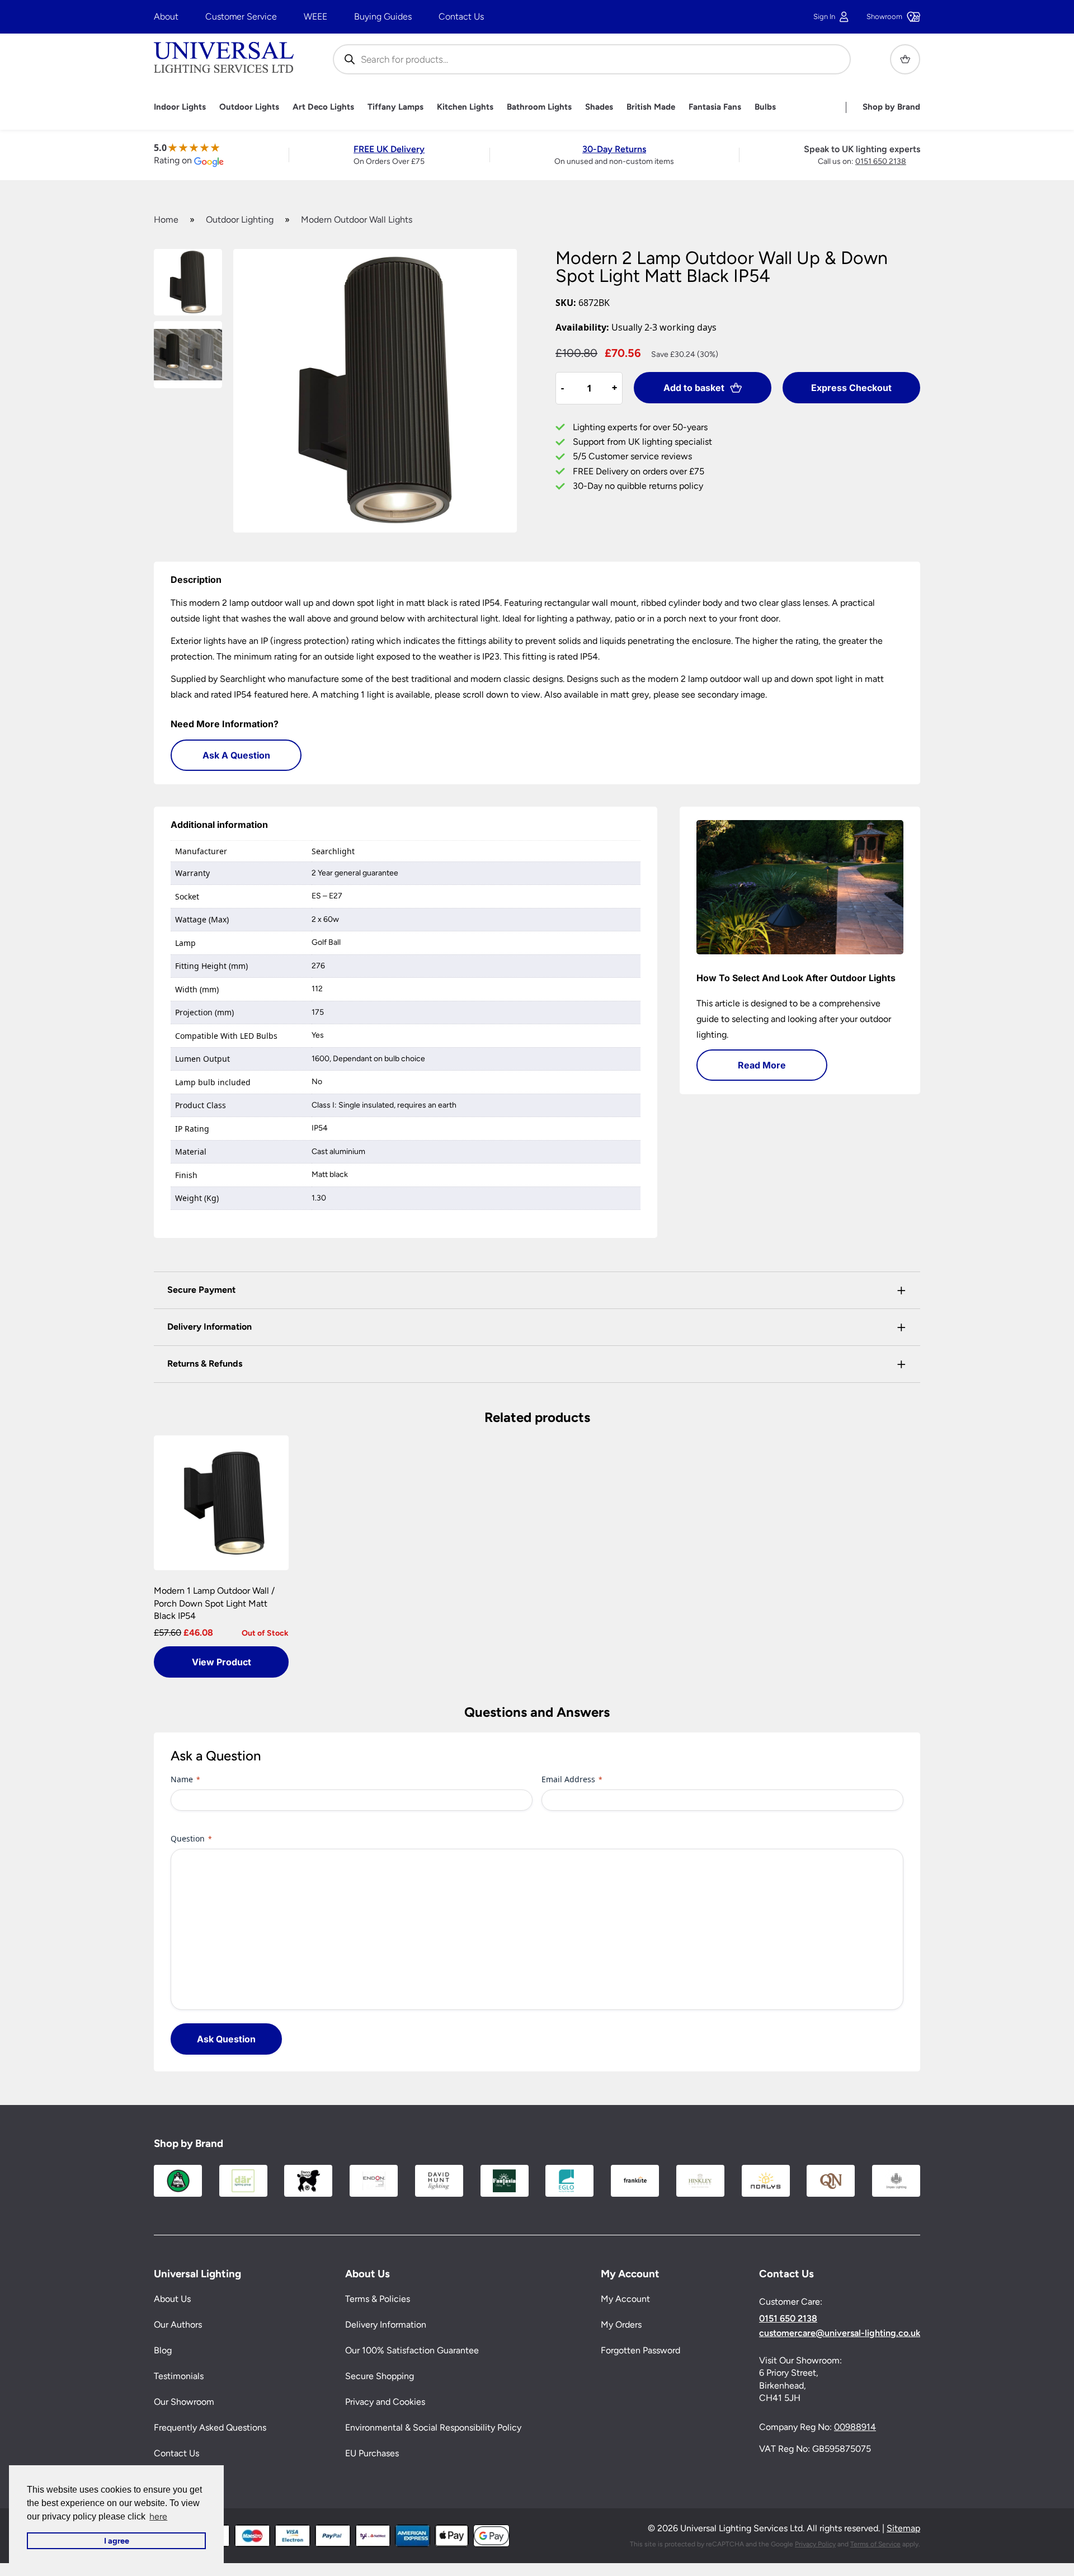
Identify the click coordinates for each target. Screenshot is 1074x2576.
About (166, 17)
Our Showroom (184, 2402)
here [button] (158, 2516)
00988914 (855, 2427)
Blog (163, 2350)
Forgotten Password (640, 2350)
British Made (651, 107)
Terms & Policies (378, 2299)
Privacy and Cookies (385, 2402)
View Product (222, 1662)
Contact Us (461, 17)
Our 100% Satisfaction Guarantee (412, 2350)
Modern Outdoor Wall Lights (357, 220)
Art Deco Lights (323, 107)
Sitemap (903, 2528)
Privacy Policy (815, 2544)
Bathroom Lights (539, 107)
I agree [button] (117, 2541)
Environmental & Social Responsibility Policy (433, 2427)
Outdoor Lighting (240, 220)
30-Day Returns (614, 149)
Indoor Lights (180, 107)
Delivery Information (386, 2325)
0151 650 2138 (881, 161)
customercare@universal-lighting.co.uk (840, 2333)
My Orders (621, 2325)
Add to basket (694, 388)
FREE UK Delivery (389, 149)
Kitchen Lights (465, 107)
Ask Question (226, 2039)
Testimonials (179, 2376)
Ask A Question (236, 755)
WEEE (315, 17)
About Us (172, 2299)
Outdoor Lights (249, 107)
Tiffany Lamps (395, 107)
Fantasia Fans (715, 107)
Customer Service (241, 17)
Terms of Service (875, 2544)
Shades (599, 107)
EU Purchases (372, 2453)
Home (166, 220)
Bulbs (765, 107)
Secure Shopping (380, 2376)
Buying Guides (383, 17)
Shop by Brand (891, 107)
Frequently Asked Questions (210, 2427)
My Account (625, 2299)
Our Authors (178, 2325)
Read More (762, 1065)
